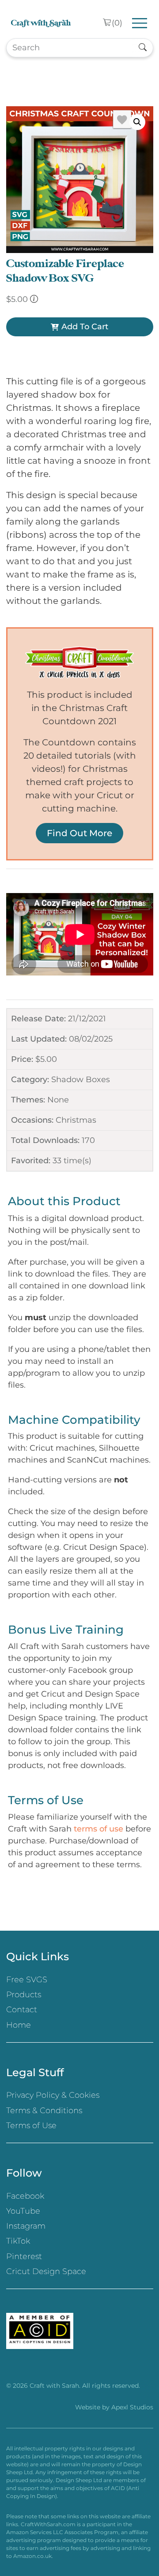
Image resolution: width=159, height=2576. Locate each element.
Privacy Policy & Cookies (53, 2095)
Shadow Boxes (81, 1080)
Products (24, 1995)
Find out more (79, 833)
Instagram (26, 2226)
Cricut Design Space (46, 2271)
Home (19, 2025)
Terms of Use (31, 2126)
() (117, 23)
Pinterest (24, 2256)
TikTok (18, 2241)
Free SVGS (27, 1980)
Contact (22, 2010)
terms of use (98, 1829)
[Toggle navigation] (140, 23)
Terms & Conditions (44, 2111)
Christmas (76, 1120)
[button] (137, 122)
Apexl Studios (132, 2407)
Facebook (25, 2196)
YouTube (23, 2211)
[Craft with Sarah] (41, 23)
